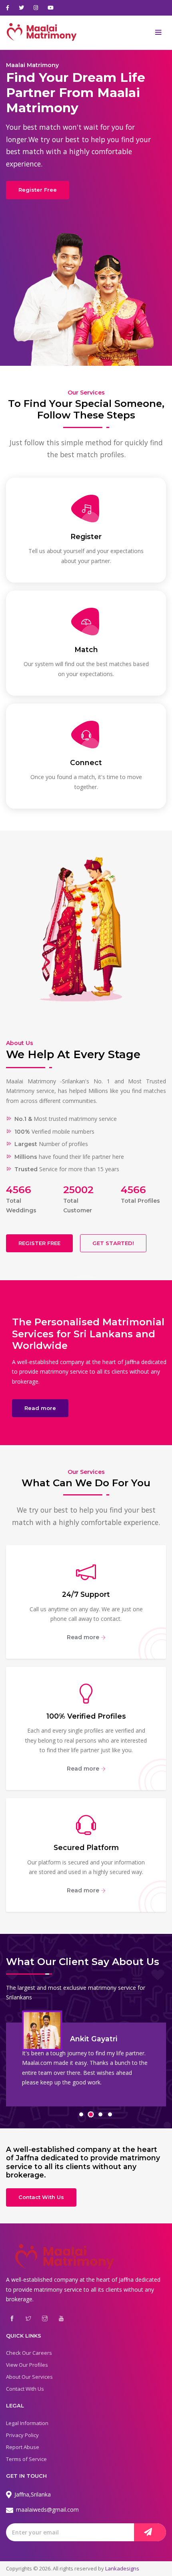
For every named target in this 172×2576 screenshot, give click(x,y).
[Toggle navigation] (158, 33)
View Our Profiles (27, 2365)
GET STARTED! (113, 1243)
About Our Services (29, 2377)
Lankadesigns (122, 2568)
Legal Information (27, 2423)
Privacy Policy (22, 2435)
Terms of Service (26, 2459)
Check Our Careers (29, 2353)
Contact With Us (41, 2197)
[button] (81, 2114)
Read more (40, 1408)
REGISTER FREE (39, 1243)
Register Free (38, 190)
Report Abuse (23, 2447)
